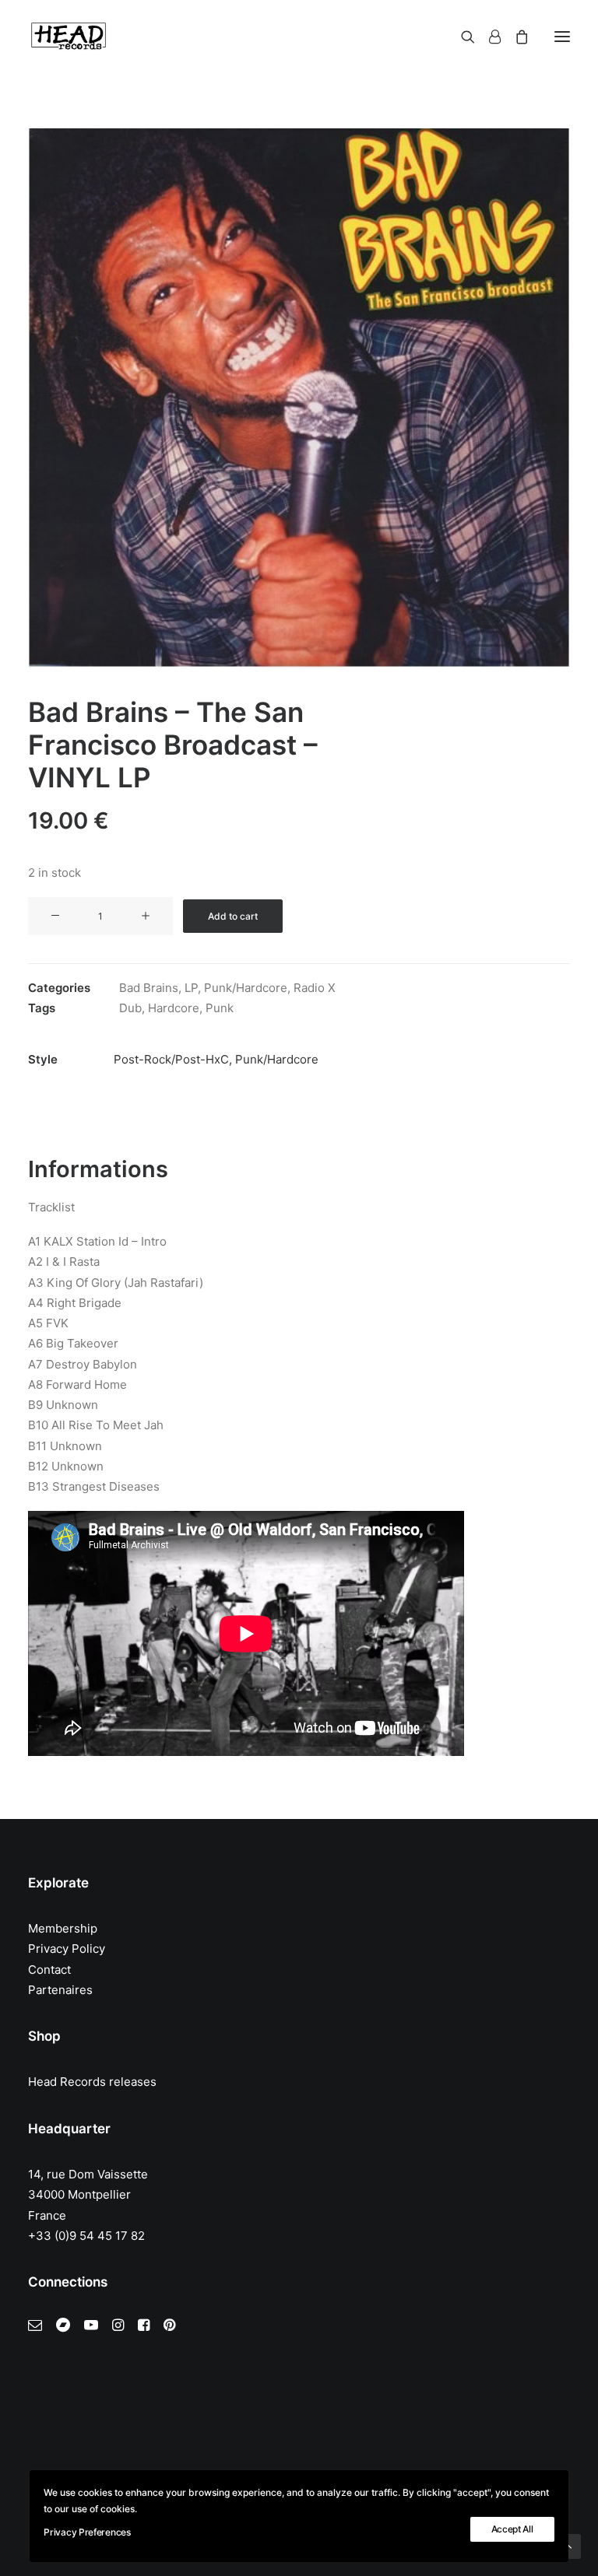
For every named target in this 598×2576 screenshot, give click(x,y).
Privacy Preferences (87, 2532)
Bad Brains (149, 988)
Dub (130, 1008)
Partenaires (60, 1990)
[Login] (488, 37)
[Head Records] (69, 37)
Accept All (512, 2529)
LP (191, 988)
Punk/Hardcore (246, 988)
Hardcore (174, 1008)
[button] (562, 37)
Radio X (315, 988)
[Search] (461, 37)
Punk (220, 1008)
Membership (63, 1928)
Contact (49, 1970)
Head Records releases (92, 2082)
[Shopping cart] (515, 37)
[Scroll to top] (568, 2545)
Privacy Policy (67, 1949)
